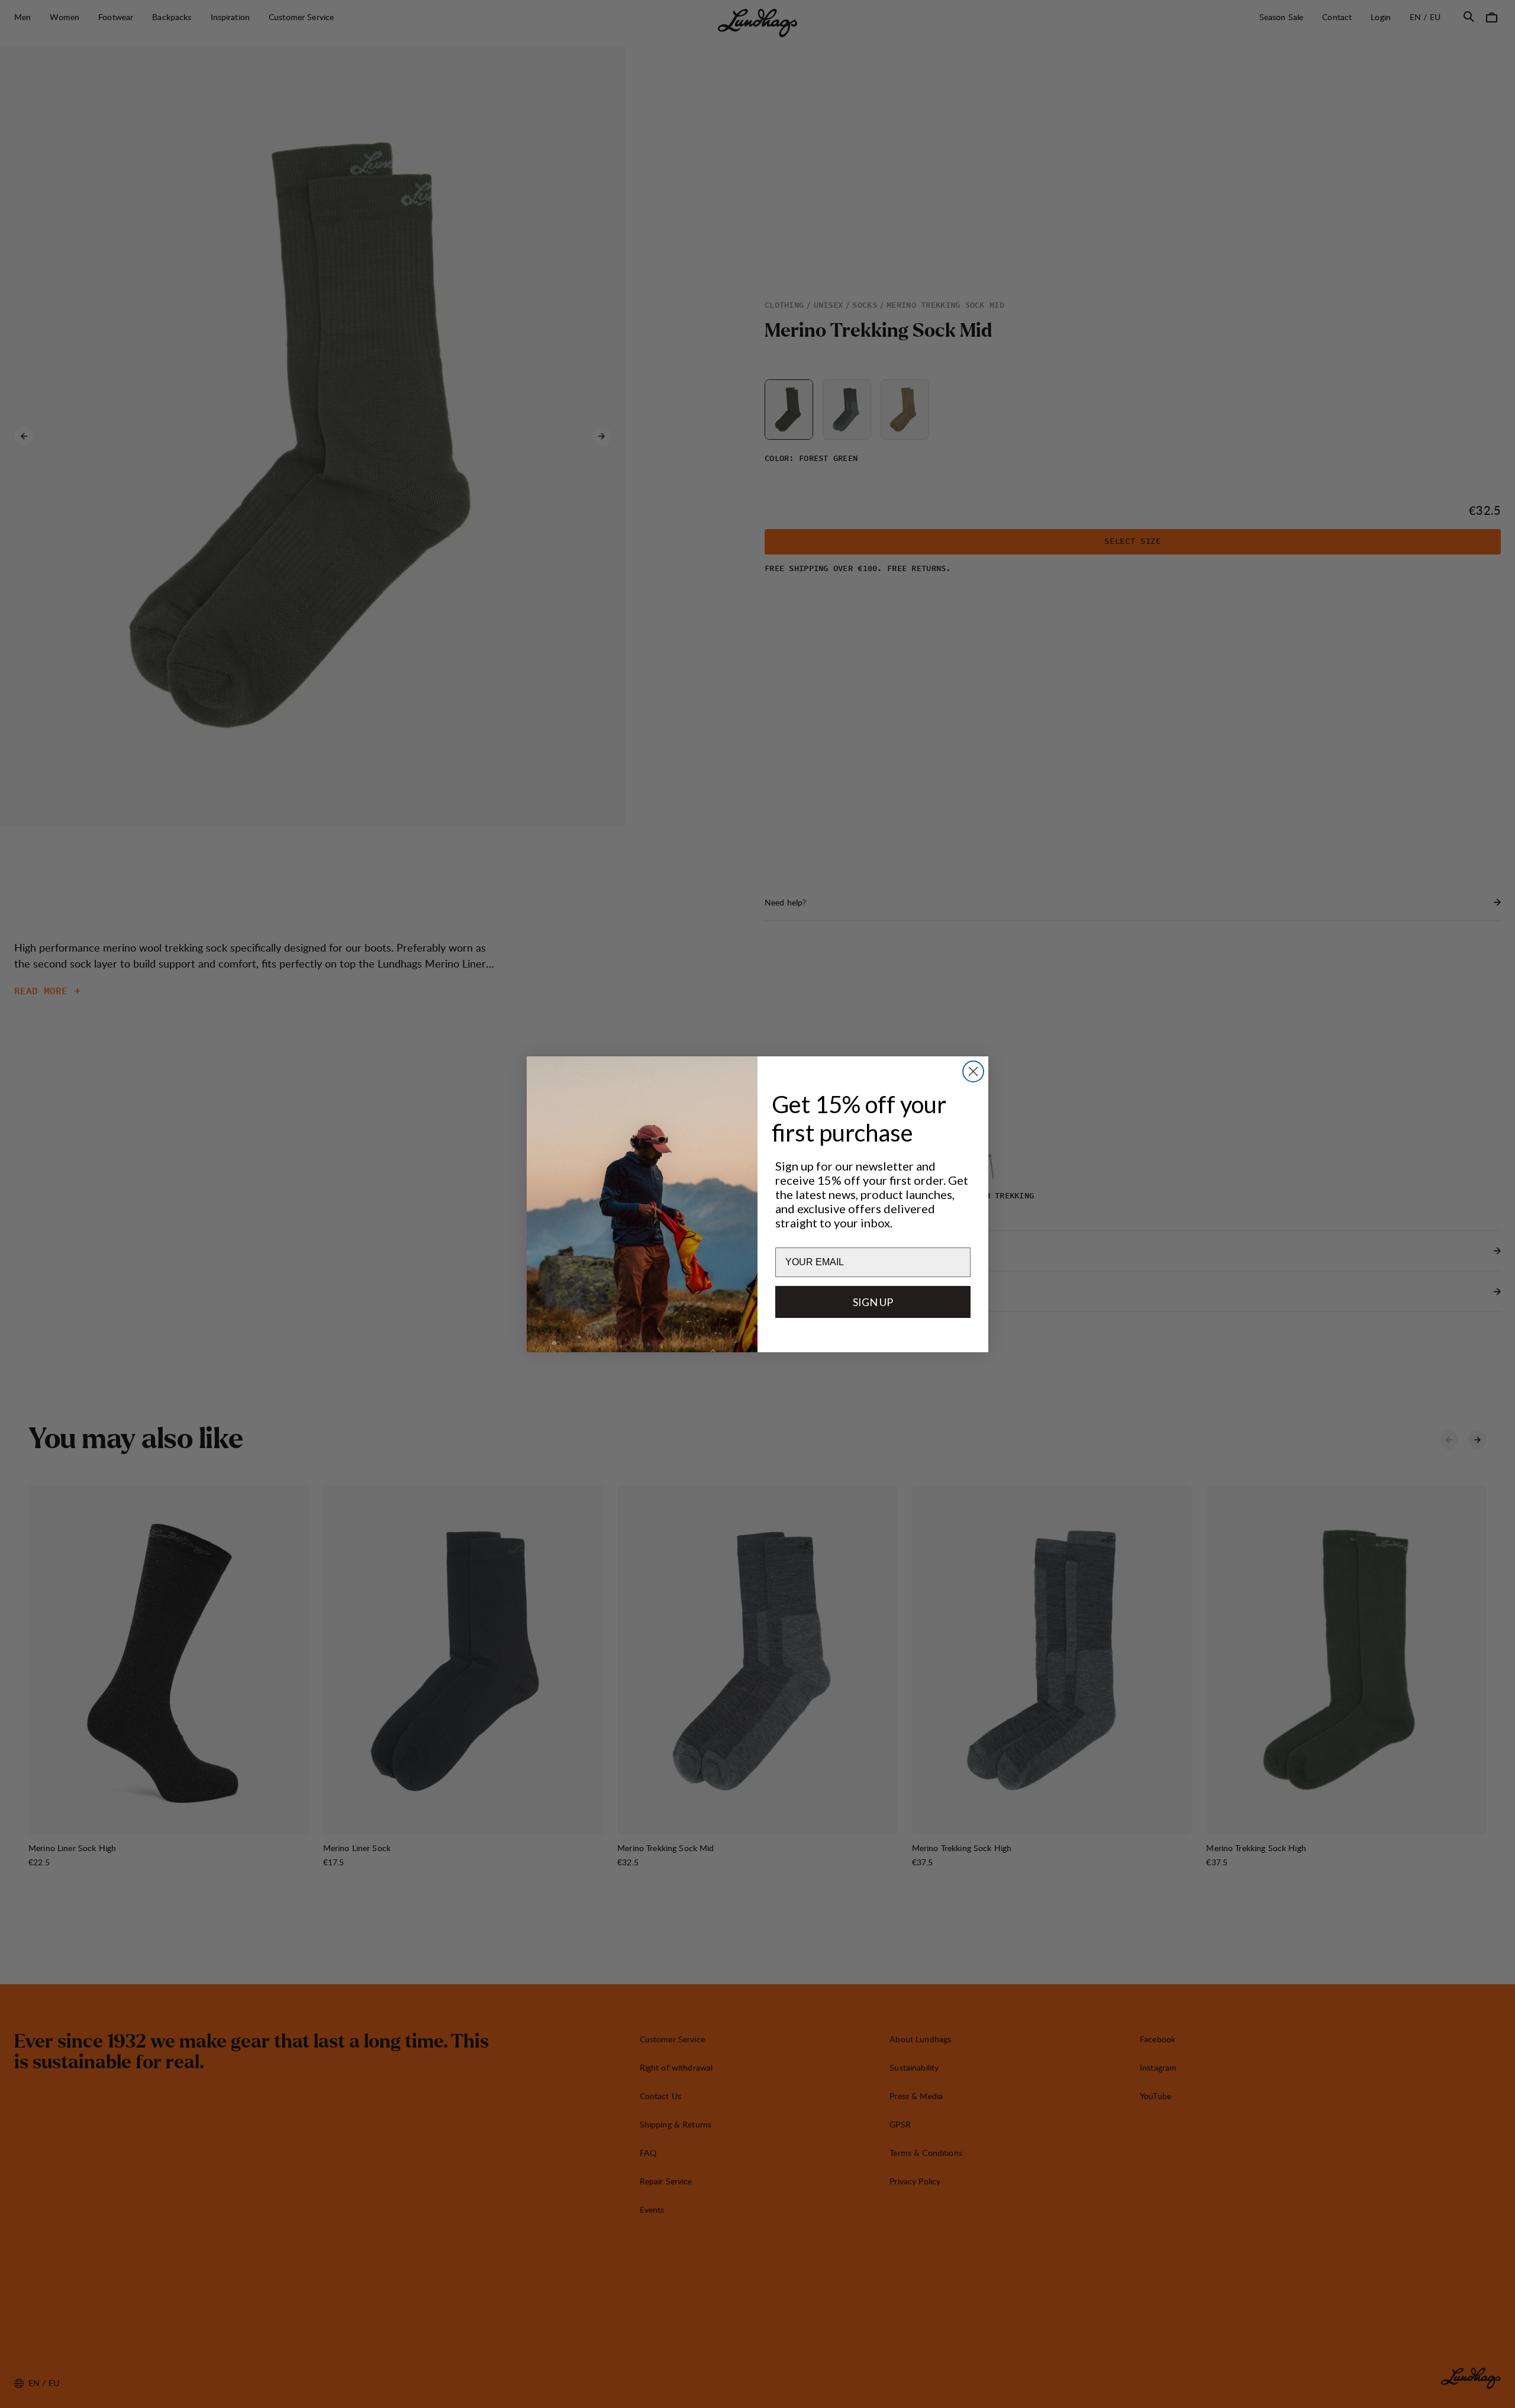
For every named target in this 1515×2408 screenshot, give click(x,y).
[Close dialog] (973, 1071)
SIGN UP (873, 1302)
